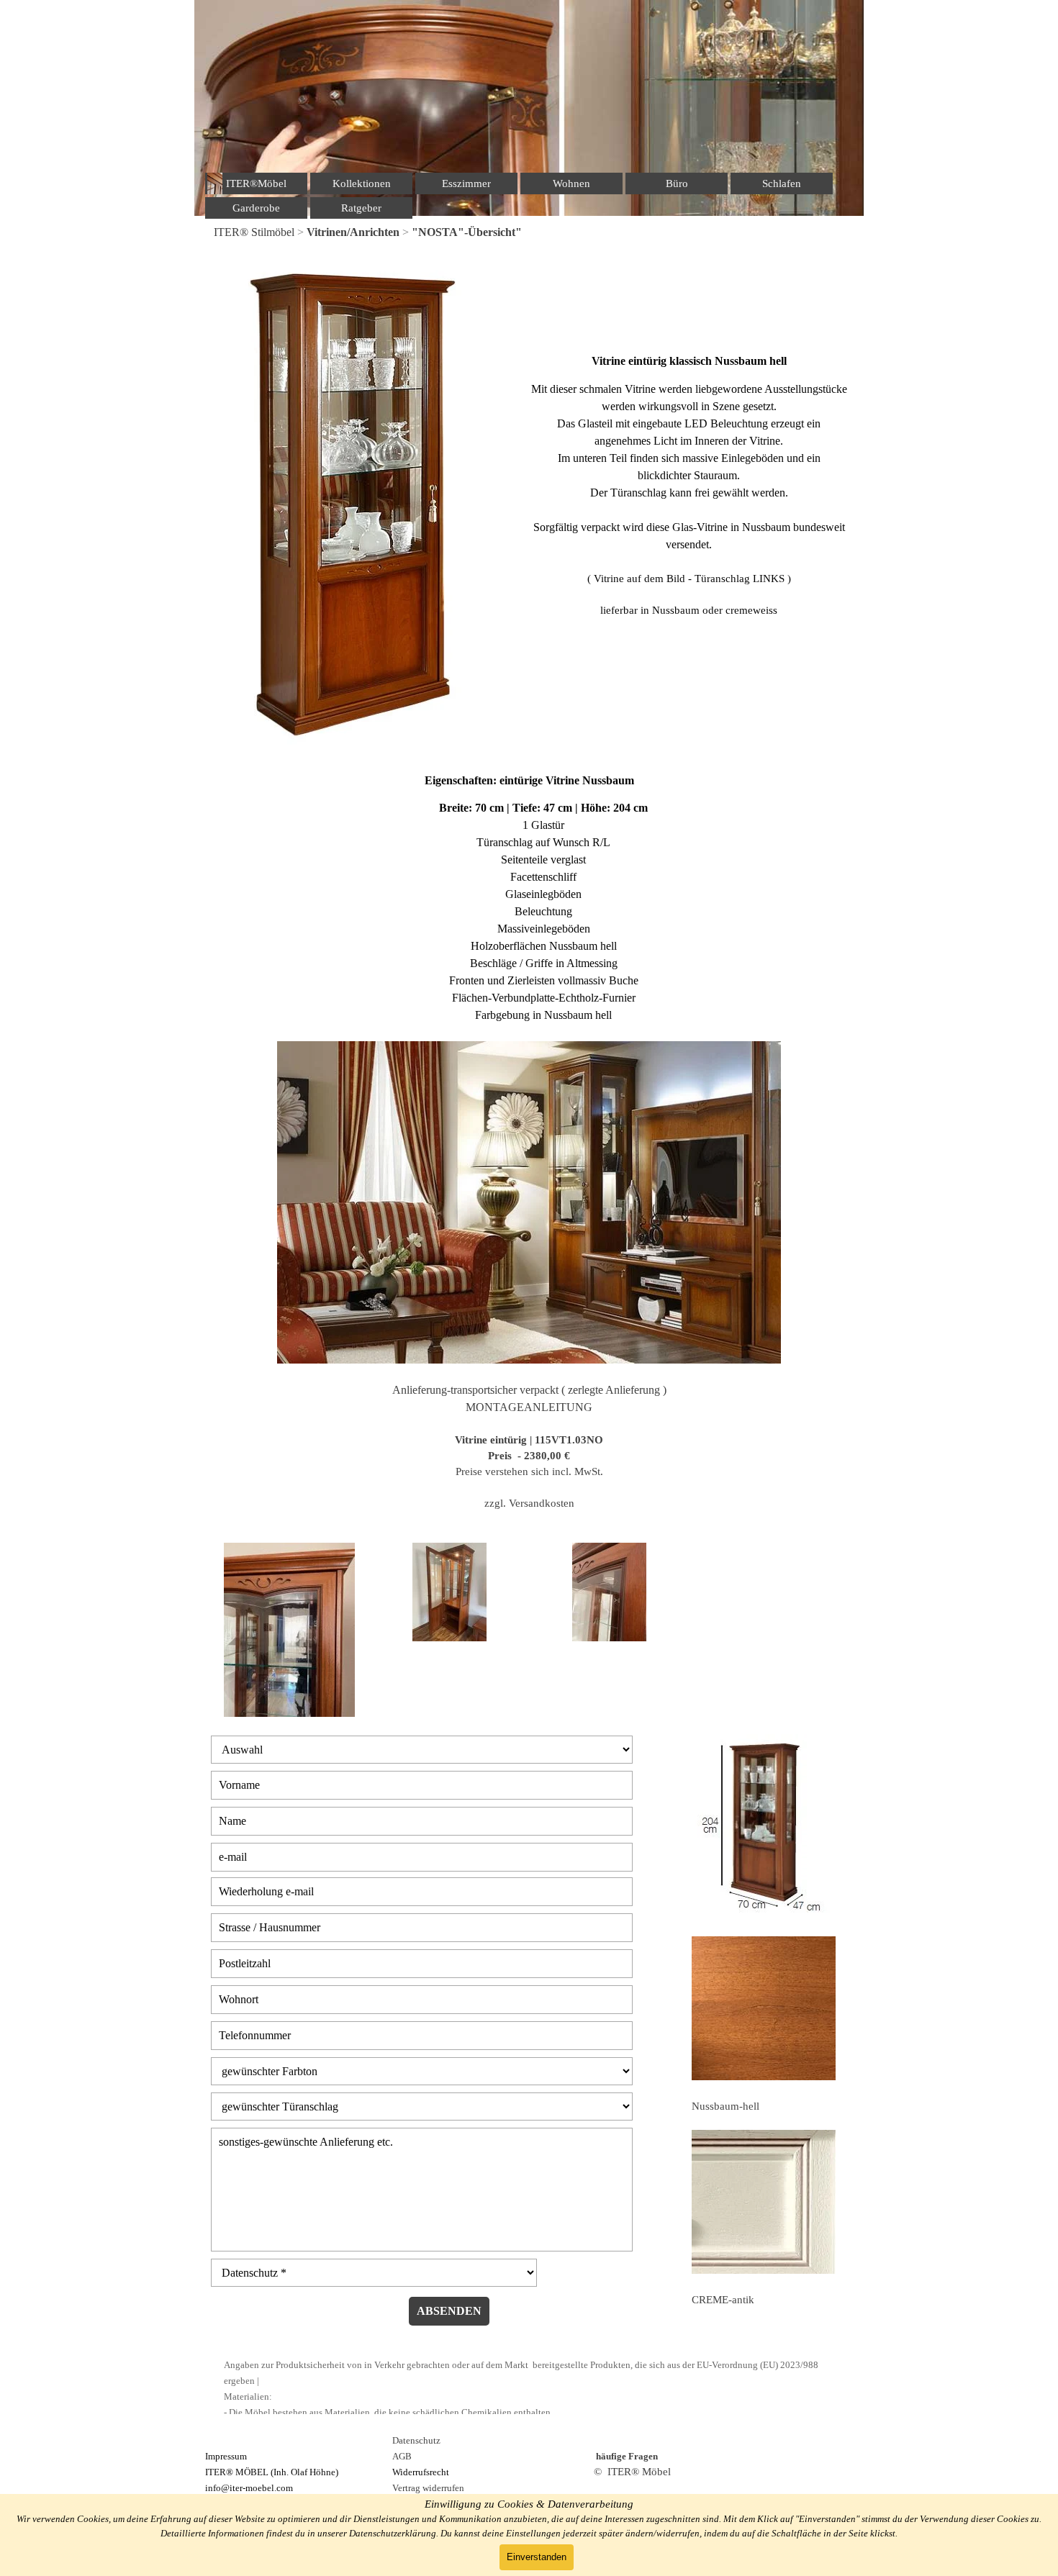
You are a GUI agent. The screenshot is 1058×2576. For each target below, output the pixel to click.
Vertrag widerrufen (428, 2488)
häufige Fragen (627, 2456)
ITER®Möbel (256, 183)
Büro (677, 183)
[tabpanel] (529, 232)
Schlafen (782, 183)
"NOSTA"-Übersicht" (467, 232)
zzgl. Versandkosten (529, 1503)
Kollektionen (362, 183)
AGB (402, 2456)
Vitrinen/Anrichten (353, 232)
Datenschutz (416, 2440)
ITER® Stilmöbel (254, 232)
